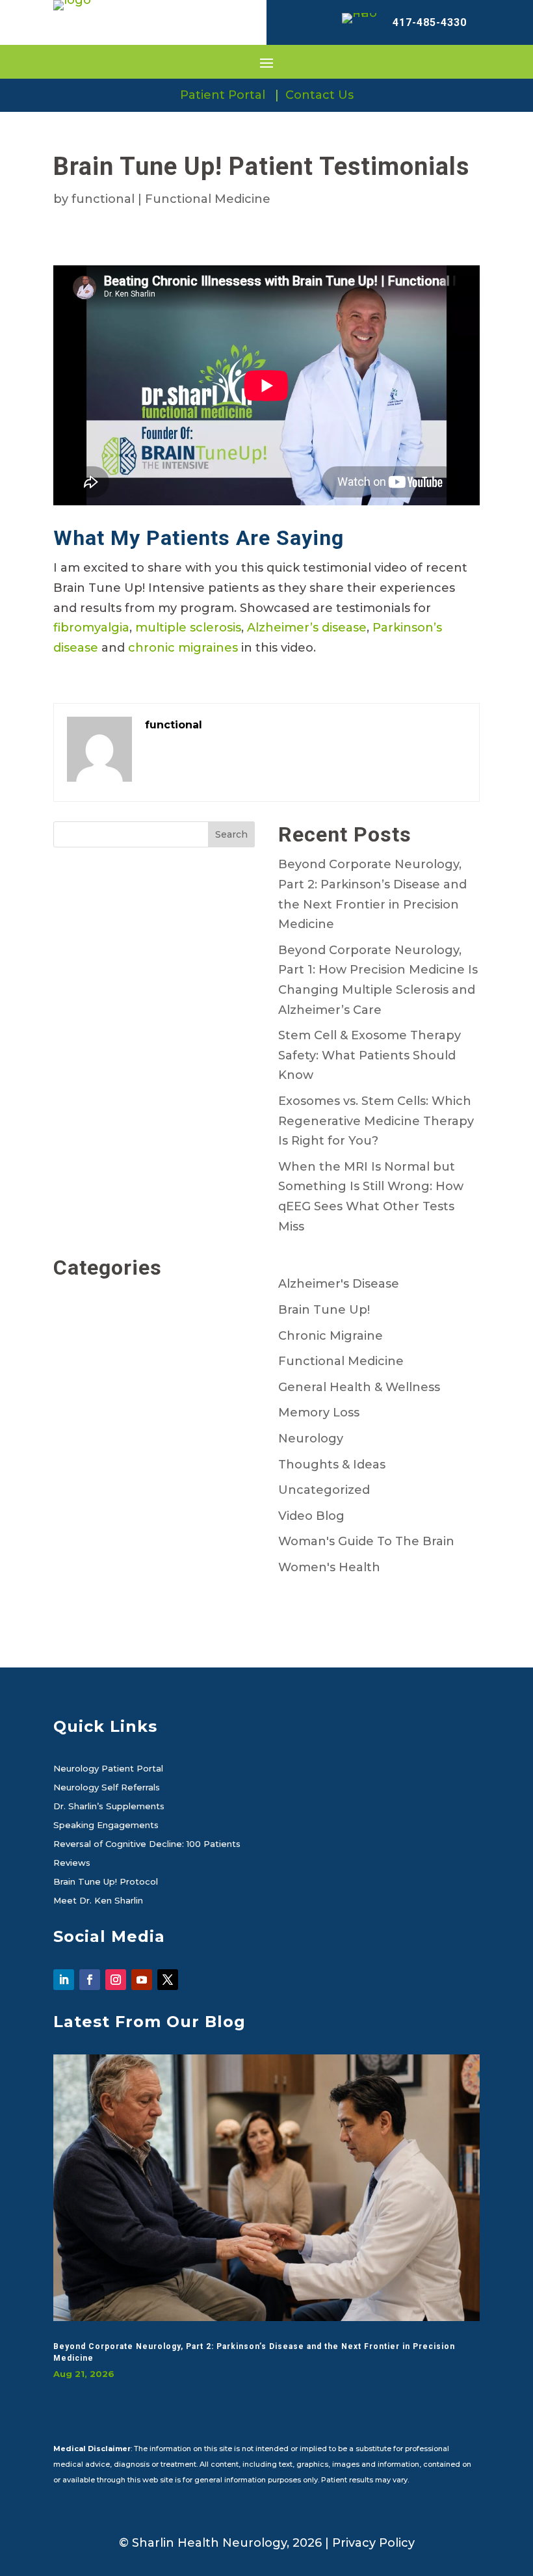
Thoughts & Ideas (332, 1465)
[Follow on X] (168, 1980)
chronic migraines (183, 648)
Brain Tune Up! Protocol (106, 1882)
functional (103, 199)
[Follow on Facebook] (90, 1980)
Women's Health (329, 1567)
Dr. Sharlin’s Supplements (109, 1807)
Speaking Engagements (106, 1826)
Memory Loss (319, 1413)
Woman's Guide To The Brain (366, 1541)
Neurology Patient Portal (108, 1769)
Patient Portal (223, 95)
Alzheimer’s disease (307, 628)
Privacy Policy (373, 2543)
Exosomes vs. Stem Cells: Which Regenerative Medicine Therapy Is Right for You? (376, 1121)
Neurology (311, 1439)
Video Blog (311, 1516)
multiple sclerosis (188, 628)
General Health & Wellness (359, 1387)
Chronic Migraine (331, 1336)
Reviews (72, 1863)
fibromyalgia (91, 628)
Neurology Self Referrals (107, 1788)
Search (231, 834)
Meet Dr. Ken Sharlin (98, 1901)
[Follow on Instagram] (116, 1980)
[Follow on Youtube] (142, 1980)
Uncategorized (324, 1490)
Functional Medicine (208, 199)
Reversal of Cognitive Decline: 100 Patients (147, 1844)
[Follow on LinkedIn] (64, 1980)
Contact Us (319, 95)
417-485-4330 (430, 22)
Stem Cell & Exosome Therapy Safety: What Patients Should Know (370, 1055)
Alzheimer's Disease (339, 1284)
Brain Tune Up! (324, 1310)
